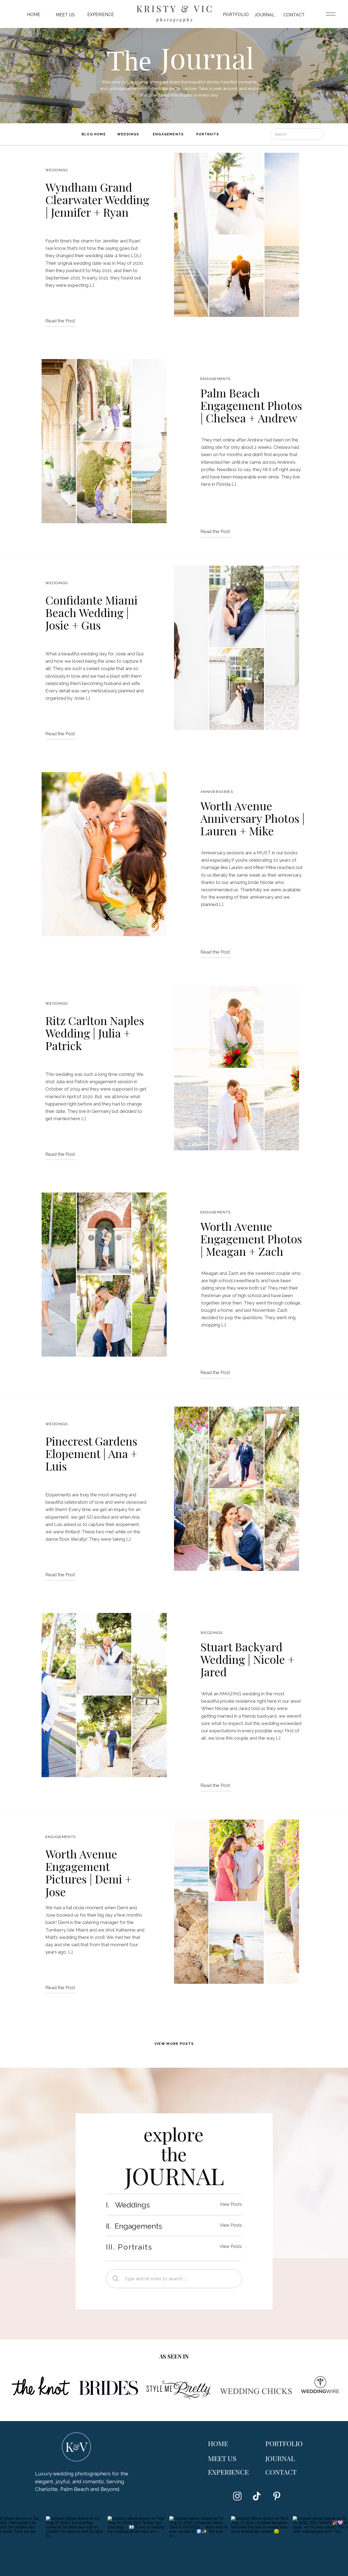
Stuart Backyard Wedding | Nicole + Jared (247, 1659)
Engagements (215, 379)
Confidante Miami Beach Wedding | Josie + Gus (91, 612)
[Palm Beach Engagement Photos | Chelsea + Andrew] (104, 441)
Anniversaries (217, 792)
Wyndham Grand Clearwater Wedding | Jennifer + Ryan (97, 200)
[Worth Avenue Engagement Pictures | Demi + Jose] (237, 1902)
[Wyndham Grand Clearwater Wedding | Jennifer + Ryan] (237, 235)
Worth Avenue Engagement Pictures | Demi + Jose (88, 1873)
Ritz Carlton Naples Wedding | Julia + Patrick (95, 1033)
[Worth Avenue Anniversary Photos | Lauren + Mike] (104, 854)
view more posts (174, 2044)
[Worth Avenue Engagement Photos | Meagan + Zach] (104, 1275)
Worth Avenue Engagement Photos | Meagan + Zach (251, 1239)
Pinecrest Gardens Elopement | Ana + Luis (91, 1453)
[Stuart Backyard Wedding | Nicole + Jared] (104, 1695)
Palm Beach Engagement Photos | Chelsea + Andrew (251, 405)
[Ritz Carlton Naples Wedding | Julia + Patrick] (237, 1068)
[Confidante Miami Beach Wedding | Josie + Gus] (237, 648)
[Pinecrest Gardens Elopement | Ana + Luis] (237, 1489)
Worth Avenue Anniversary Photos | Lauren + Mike (253, 818)
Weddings (57, 170)
